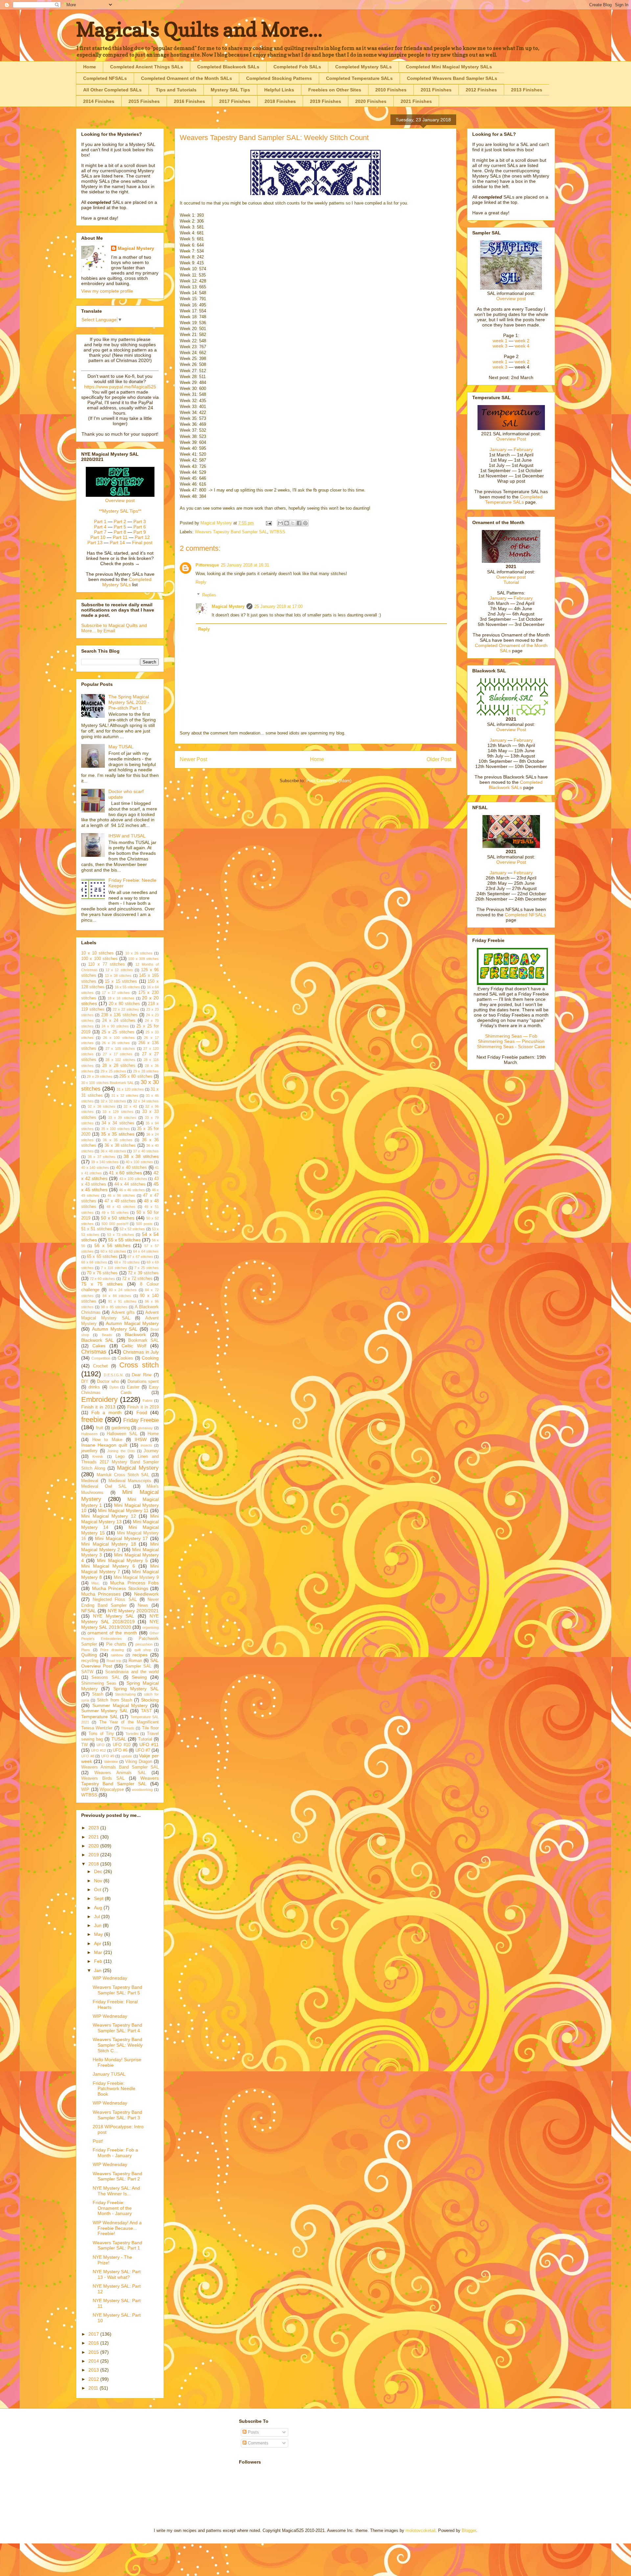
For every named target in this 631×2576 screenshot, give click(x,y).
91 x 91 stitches (122, 1301)
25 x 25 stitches (118, 1032)
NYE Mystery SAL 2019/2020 (120, 1624)
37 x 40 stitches (146, 1151)
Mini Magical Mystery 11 (123, 1510)
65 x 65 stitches (102, 1257)
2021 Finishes (416, 101)
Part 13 (95, 542)
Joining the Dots (121, 1451)
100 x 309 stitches (143, 959)
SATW (87, 1672)
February (523, 449)
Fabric (148, 1401)
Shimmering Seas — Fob (511, 1036)
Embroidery (99, 1399)
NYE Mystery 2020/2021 (133, 1611)
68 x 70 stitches (127, 1262)
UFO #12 (98, 1750)
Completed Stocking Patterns (279, 78)
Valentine (111, 1762)
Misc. (96, 1583)
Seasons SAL (105, 1677)
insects (146, 1445)
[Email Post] (268, 523)
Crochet (100, 1366)
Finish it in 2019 (143, 1407)
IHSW (141, 1439)
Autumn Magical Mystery (132, 1323)
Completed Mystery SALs (363, 67)
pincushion (144, 1644)
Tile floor (150, 1728)
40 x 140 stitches (95, 1168)
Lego (120, 1457)
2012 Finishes (481, 90)
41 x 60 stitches (125, 1173)
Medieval (90, 1481)
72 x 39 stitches (143, 1273)
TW (84, 1745)
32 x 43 (130, 1106)
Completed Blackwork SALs (228, 67)
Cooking (150, 1358)
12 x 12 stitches (119, 970)
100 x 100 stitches (99, 959)
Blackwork (135, 1335)
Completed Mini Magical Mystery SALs (449, 67)
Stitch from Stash (114, 1700)
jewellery (89, 1451)
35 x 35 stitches (118, 1134)
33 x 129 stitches (118, 1112)
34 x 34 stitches (118, 1123)
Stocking (150, 1700)
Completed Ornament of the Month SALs (187, 78)
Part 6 (140, 527)
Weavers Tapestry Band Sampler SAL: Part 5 (117, 1990)
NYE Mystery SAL (114, 1616)
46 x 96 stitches (121, 1195)
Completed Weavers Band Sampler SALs (452, 78)
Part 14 (117, 542)
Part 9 (140, 532)
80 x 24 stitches (123, 1290)
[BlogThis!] (287, 523)
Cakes (99, 1346)
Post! (98, 2141)
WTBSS (278, 532)
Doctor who (108, 1382)
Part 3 (140, 521)
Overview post (120, 500)
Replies (209, 595)
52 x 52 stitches (132, 1229)
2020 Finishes (371, 101)
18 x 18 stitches (121, 998)
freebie (92, 1420)
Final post (142, 542)
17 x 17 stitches (116, 993)
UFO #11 (149, 1745)
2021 (94, 1837)
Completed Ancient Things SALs (147, 67)
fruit (100, 1428)
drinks (94, 1387)
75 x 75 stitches (102, 1284)
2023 (94, 1828)
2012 (94, 2379)
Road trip (114, 1661)
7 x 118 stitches (114, 1268)
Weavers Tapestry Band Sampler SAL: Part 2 (117, 2176)
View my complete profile (107, 291)
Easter (133, 1387)
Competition (101, 1358)
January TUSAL (109, 2074)
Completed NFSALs (105, 78)
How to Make (107, 1440)
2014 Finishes (99, 101)
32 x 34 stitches (146, 1101)
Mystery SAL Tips (230, 90)
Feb (99, 1961)
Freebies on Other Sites (335, 90)
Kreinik (98, 1457)
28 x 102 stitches (120, 1060)
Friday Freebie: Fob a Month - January (115, 2153)
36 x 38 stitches (120, 1145)
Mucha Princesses (101, 1594)
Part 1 (100, 521)
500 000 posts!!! (115, 1224)
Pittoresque (207, 565)
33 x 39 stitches (122, 1118)
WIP (85, 1790)
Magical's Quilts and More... (199, 29)
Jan (98, 1970)
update (127, 1756)
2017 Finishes (235, 101)
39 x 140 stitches (105, 1162)
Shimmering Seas (99, 1683)
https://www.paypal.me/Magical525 (120, 387)
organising (151, 1627)
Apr (98, 1943)
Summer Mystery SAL (105, 1711)
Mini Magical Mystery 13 (120, 1519)
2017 (94, 2334)
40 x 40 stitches (132, 1168)
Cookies (125, 1358)
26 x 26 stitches (116, 1043)
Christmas (94, 1352)
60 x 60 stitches (113, 1251)
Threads (128, 1728)
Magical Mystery (228, 606)
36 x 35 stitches (118, 1140)
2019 (94, 1855)
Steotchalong (125, 1694)
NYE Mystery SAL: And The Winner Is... (116, 2191)
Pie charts (116, 1644)
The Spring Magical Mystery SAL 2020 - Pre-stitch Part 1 (129, 702)
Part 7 (100, 532)
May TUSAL (121, 747)
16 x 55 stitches (128, 987)
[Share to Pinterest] (305, 523)
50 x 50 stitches (118, 1218)
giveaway (145, 1428)
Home (90, 67)
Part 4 (100, 527)
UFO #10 (122, 1745)
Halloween (89, 1434)
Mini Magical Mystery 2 (120, 1547)
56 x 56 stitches (113, 1245)
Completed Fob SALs (297, 67)
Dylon (114, 1387)
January (498, 449)
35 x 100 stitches (116, 1129)
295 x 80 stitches (136, 1076)
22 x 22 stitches (126, 1009)
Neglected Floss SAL (115, 1600)
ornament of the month (112, 1633)
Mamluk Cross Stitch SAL (123, 1475)
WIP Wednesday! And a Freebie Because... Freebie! (117, 2228)
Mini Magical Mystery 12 (109, 1516)
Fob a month (106, 1412)
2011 (94, 2388)
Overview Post (511, 439)
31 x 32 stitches (125, 1095)
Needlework (146, 1594)
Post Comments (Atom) (329, 781)
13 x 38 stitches (118, 975)
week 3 (500, 346)
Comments (257, 2443)
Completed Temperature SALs (359, 78)
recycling (90, 1661)
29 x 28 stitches (146, 1071)
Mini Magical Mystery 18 (109, 1544)
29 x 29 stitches (100, 1076)
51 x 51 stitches (97, 1229)
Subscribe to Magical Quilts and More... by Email (114, 628)
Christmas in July (141, 1352)
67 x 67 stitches (140, 1257)
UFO (101, 1745)
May (99, 1934)
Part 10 (98, 537)
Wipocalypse (112, 1790)
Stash (98, 1694)
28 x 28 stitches (119, 1066)
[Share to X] (293, 523)
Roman (135, 1661)
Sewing (139, 1677)
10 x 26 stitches (139, 953)
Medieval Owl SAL (104, 1486)
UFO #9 (108, 1756)
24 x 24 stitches (119, 1021)
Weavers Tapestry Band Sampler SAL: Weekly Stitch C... (118, 2045)
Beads (107, 1335)
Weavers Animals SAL (120, 1773)
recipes (140, 1655)
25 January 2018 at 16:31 (245, 565)
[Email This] (280, 523)
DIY (85, 1382)
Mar (99, 1952)
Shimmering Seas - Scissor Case (511, 1047)
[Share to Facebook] (299, 523)
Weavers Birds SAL (103, 1778)
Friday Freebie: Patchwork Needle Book (114, 2089)
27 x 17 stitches (118, 1054)
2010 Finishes (391, 90)
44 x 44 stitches (130, 1184)
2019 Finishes (326, 101)
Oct (98, 1890)
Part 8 (120, 532)
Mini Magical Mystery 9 (136, 1577)
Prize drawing (112, 1650)
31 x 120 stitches (130, 1089)
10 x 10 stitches (97, 953)
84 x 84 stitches (117, 1296)
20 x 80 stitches (124, 1004)
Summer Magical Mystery (120, 1705)
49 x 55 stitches (115, 1213)
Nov (99, 1881)
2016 (94, 2343)
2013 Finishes (527, 90)
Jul (98, 1916)
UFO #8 (88, 1756)
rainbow (117, 1655)
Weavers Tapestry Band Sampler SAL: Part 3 (117, 2115)
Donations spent (143, 1382)
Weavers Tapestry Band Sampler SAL (231, 532)
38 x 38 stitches (141, 1156)
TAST (146, 1711)
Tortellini (132, 1734)
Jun (98, 1925)
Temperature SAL (100, 1717)
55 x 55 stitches (124, 1240)
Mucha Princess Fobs (134, 1583)
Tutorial (145, 1739)
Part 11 (120, 537)
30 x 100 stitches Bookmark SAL (107, 1083)
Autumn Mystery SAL (115, 1329)
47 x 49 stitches (120, 1201)
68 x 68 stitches (94, 1262)
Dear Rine (142, 1375)
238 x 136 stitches (119, 1015)
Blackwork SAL (97, 1340)
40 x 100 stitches (139, 1162)
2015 (94, 2352)
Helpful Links (279, 90)
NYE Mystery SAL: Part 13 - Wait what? (117, 2274)
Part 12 (142, 537)
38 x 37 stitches (102, 1157)
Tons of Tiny (101, 1734)
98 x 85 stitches (114, 1307)
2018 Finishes (280, 101)
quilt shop (143, 1650)
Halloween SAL (122, 1434)
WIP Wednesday (110, 1978)
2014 (94, 2361)
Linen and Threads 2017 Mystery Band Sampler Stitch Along (120, 1462)
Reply (201, 582)
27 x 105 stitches (120, 1048)
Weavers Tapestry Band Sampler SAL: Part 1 (117, 2245)
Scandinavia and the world (132, 1672)
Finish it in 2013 (98, 1407)
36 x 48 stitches (113, 1151)
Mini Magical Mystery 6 (108, 1566)
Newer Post (193, 759)
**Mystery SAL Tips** (120, 511)
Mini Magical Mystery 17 (121, 1538)
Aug (99, 1908)
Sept (99, 1898)
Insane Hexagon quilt (104, 1445)
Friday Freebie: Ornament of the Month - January (112, 2208)
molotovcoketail (421, 2530)
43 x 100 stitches (133, 1179)
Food (142, 1412)
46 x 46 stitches (132, 1190)
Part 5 (120, 527)
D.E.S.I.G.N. (114, 1375)
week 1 (500, 341)
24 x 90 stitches (115, 1026)
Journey (151, 1451)
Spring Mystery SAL (136, 1689)
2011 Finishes (436, 90)
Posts (253, 2432)
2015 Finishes (144, 101)
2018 (94, 1864)
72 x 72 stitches (137, 1279)
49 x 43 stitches (121, 1207)
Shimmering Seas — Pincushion (511, 1041)
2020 (94, 1846)
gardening (121, 1428)
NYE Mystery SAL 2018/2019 (120, 1619)
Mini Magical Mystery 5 (122, 1560)
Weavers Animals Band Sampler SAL (120, 1767)
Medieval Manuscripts (130, 1481)
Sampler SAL (138, 1666)
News (143, 1605)
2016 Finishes (189, 101)
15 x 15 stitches (121, 981)
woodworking (142, 1790)
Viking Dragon (139, 1762)
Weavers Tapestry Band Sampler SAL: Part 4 (117, 2028)
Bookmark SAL (143, 1340)
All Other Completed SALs (112, 90)
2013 (94, 2370)
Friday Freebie (141, 1420)
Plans (86, 1650)
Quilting (89, 1655)
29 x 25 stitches (113, 1071)
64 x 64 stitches (146, 1251)
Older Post (439, 759)
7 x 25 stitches (147, 1268)
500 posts (144, 1224)
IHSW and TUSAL (127, 836)
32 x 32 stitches (113, 1101)
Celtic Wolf (134, 1346)
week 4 (522, 346)
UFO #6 (120, 1750)
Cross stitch (139, 1365)
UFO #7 (143, 1750)
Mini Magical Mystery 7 (120, 1569)
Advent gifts (123, 1312)
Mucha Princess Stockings (120, 1588)
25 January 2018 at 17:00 (279, 606)
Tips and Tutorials (176, 90)
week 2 (522, 341)
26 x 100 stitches (119, 1038)
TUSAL (119, 1739)
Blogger (469, 2530)
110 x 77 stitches (106, 964)
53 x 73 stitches (121, 1235)
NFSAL (89, 1611)
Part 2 (120, 521)
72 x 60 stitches (102, 1279)
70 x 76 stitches (102, 1273)
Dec (99, 1871)
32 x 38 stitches (102, 1106)
